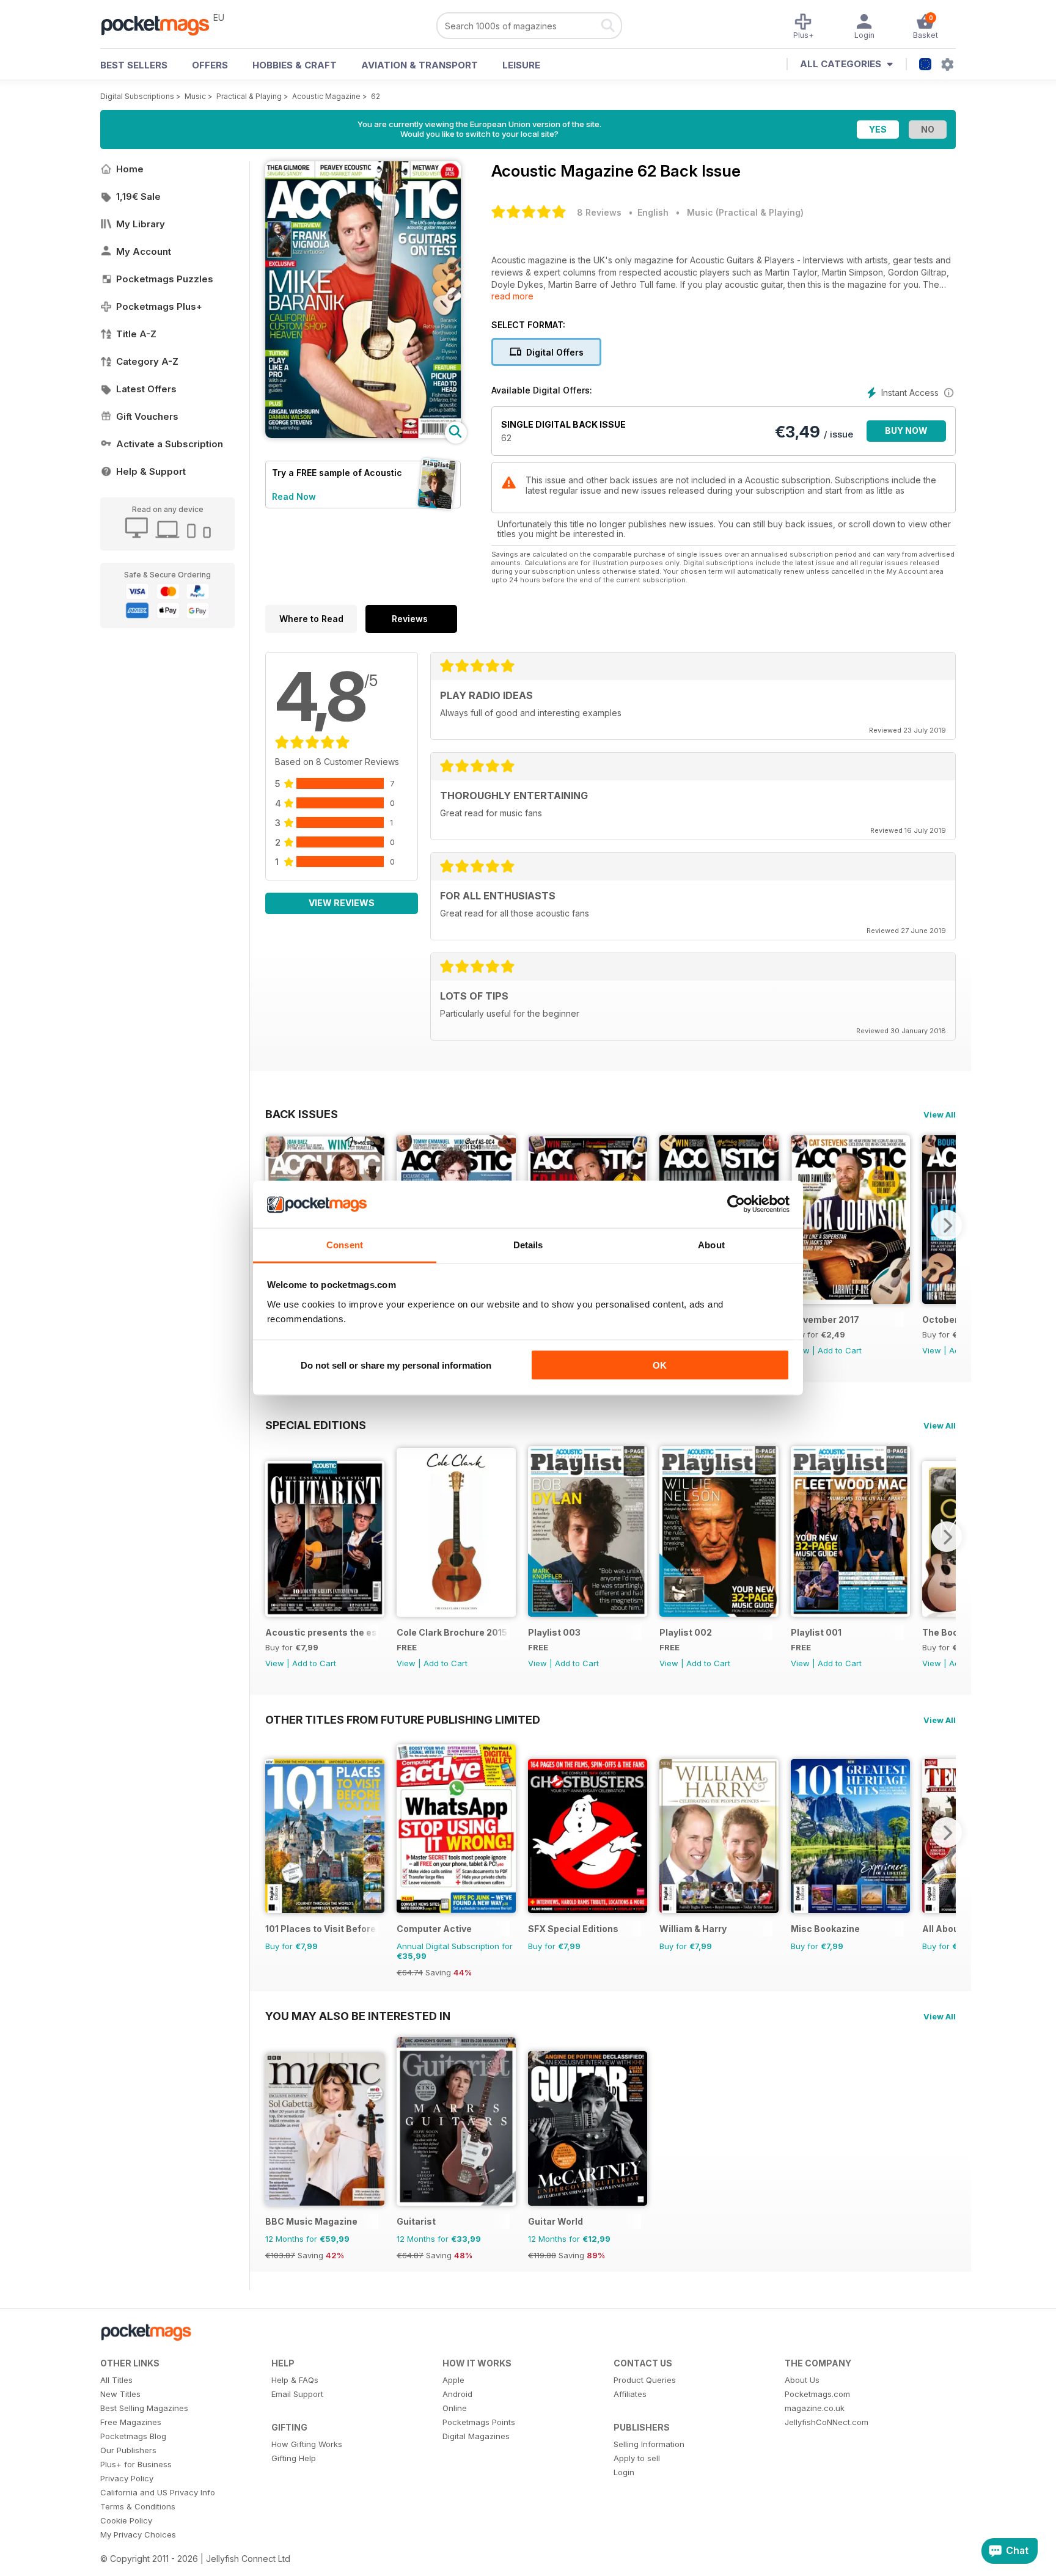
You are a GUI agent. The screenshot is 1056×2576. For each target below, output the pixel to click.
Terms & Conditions (138, 2506)
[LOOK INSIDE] (363, 435)
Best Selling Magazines (144, 2408)
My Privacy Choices (138, 2534)
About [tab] (711, 1244)
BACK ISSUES (302, 1114)
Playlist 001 (816, 1632)
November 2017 (825, 1319)
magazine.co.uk (815, 2408)
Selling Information (649, 2444)
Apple (453, 2380)
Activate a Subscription (170, 444)
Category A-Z (147, 361)
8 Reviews (599, 212)
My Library (141, 224)
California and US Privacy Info (158, 2492)
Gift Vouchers (147, 416)
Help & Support (151, 471)
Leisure (521, 65)
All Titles (116, 2380)
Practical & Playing (249, 96)
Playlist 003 (554, 1632)
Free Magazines (131, 2422)
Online (455, 2408)
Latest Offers (146, 389)
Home (130, 169)
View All (940, 1114)
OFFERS (210, 65)
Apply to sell (637, 2458)
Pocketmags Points (479, 2422)
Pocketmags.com (817, 2394)
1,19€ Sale (138, 196)
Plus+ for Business (136, 2464)
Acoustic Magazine (326, 96)
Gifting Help (294, 2458)
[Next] (947, 1225)
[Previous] (274, 1537)
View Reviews (342, 903)
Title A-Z (136, 334)
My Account (144, 251)
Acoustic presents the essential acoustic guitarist (322, 1632)
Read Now (294, 496)
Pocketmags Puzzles (165, 279)
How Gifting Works (307, 2444)
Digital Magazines (476, 2436)
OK (660, 1365)
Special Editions (316, 1425)
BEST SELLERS (134, 65)
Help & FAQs (295, 2380)
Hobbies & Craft (295, 65)
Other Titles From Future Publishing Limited (403, 1719)
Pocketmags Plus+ (159, 306)
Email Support (297, 2394)
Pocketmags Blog (133, 2436)
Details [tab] (528, 1244)
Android (457, 2394)
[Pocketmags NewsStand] (161, 24)
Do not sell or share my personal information (396, 1365)
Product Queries (645, 2380)
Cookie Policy (126, 2520)
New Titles (120, 2394)
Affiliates (630, 2394)
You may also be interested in (358, 2016)
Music (195, 96)
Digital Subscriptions (137, 96)
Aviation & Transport (420, 65)
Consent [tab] (345, 1244)
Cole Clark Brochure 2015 (452, 1632)
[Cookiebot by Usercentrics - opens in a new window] (736, 1204)
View (932, 1350)
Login (624, 2472)
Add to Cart (840, 1350)
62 (376, 96)
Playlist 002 (686, 1632)
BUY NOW (906, 430)
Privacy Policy (127, 2478)
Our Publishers (128, 2450)
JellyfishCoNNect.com (827, 2422)
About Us (802, 2380)
